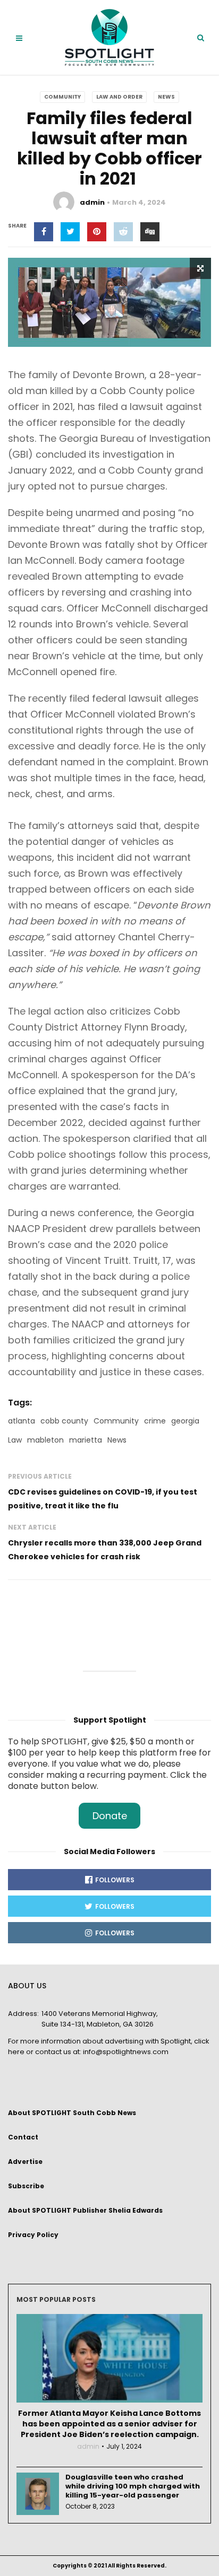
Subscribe (26, 2186)
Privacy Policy (33, 2235)
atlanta (22, 1421)
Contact (23, 2137)
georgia (185, 1421)
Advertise (25, 2162)
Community (62, 97)
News (166, 97)
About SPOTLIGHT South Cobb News (72, 2113)
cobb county (64, 1421)
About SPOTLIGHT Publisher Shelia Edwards (85, 2210)
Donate (110, 1816)
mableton (45, 1440)
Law (15, 1440)
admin (92, 202)
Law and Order (119, 97)
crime (155, 1421)
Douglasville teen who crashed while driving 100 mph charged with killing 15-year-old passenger (133, 2486)
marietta (86, 1440)
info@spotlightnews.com (126, 2052)
